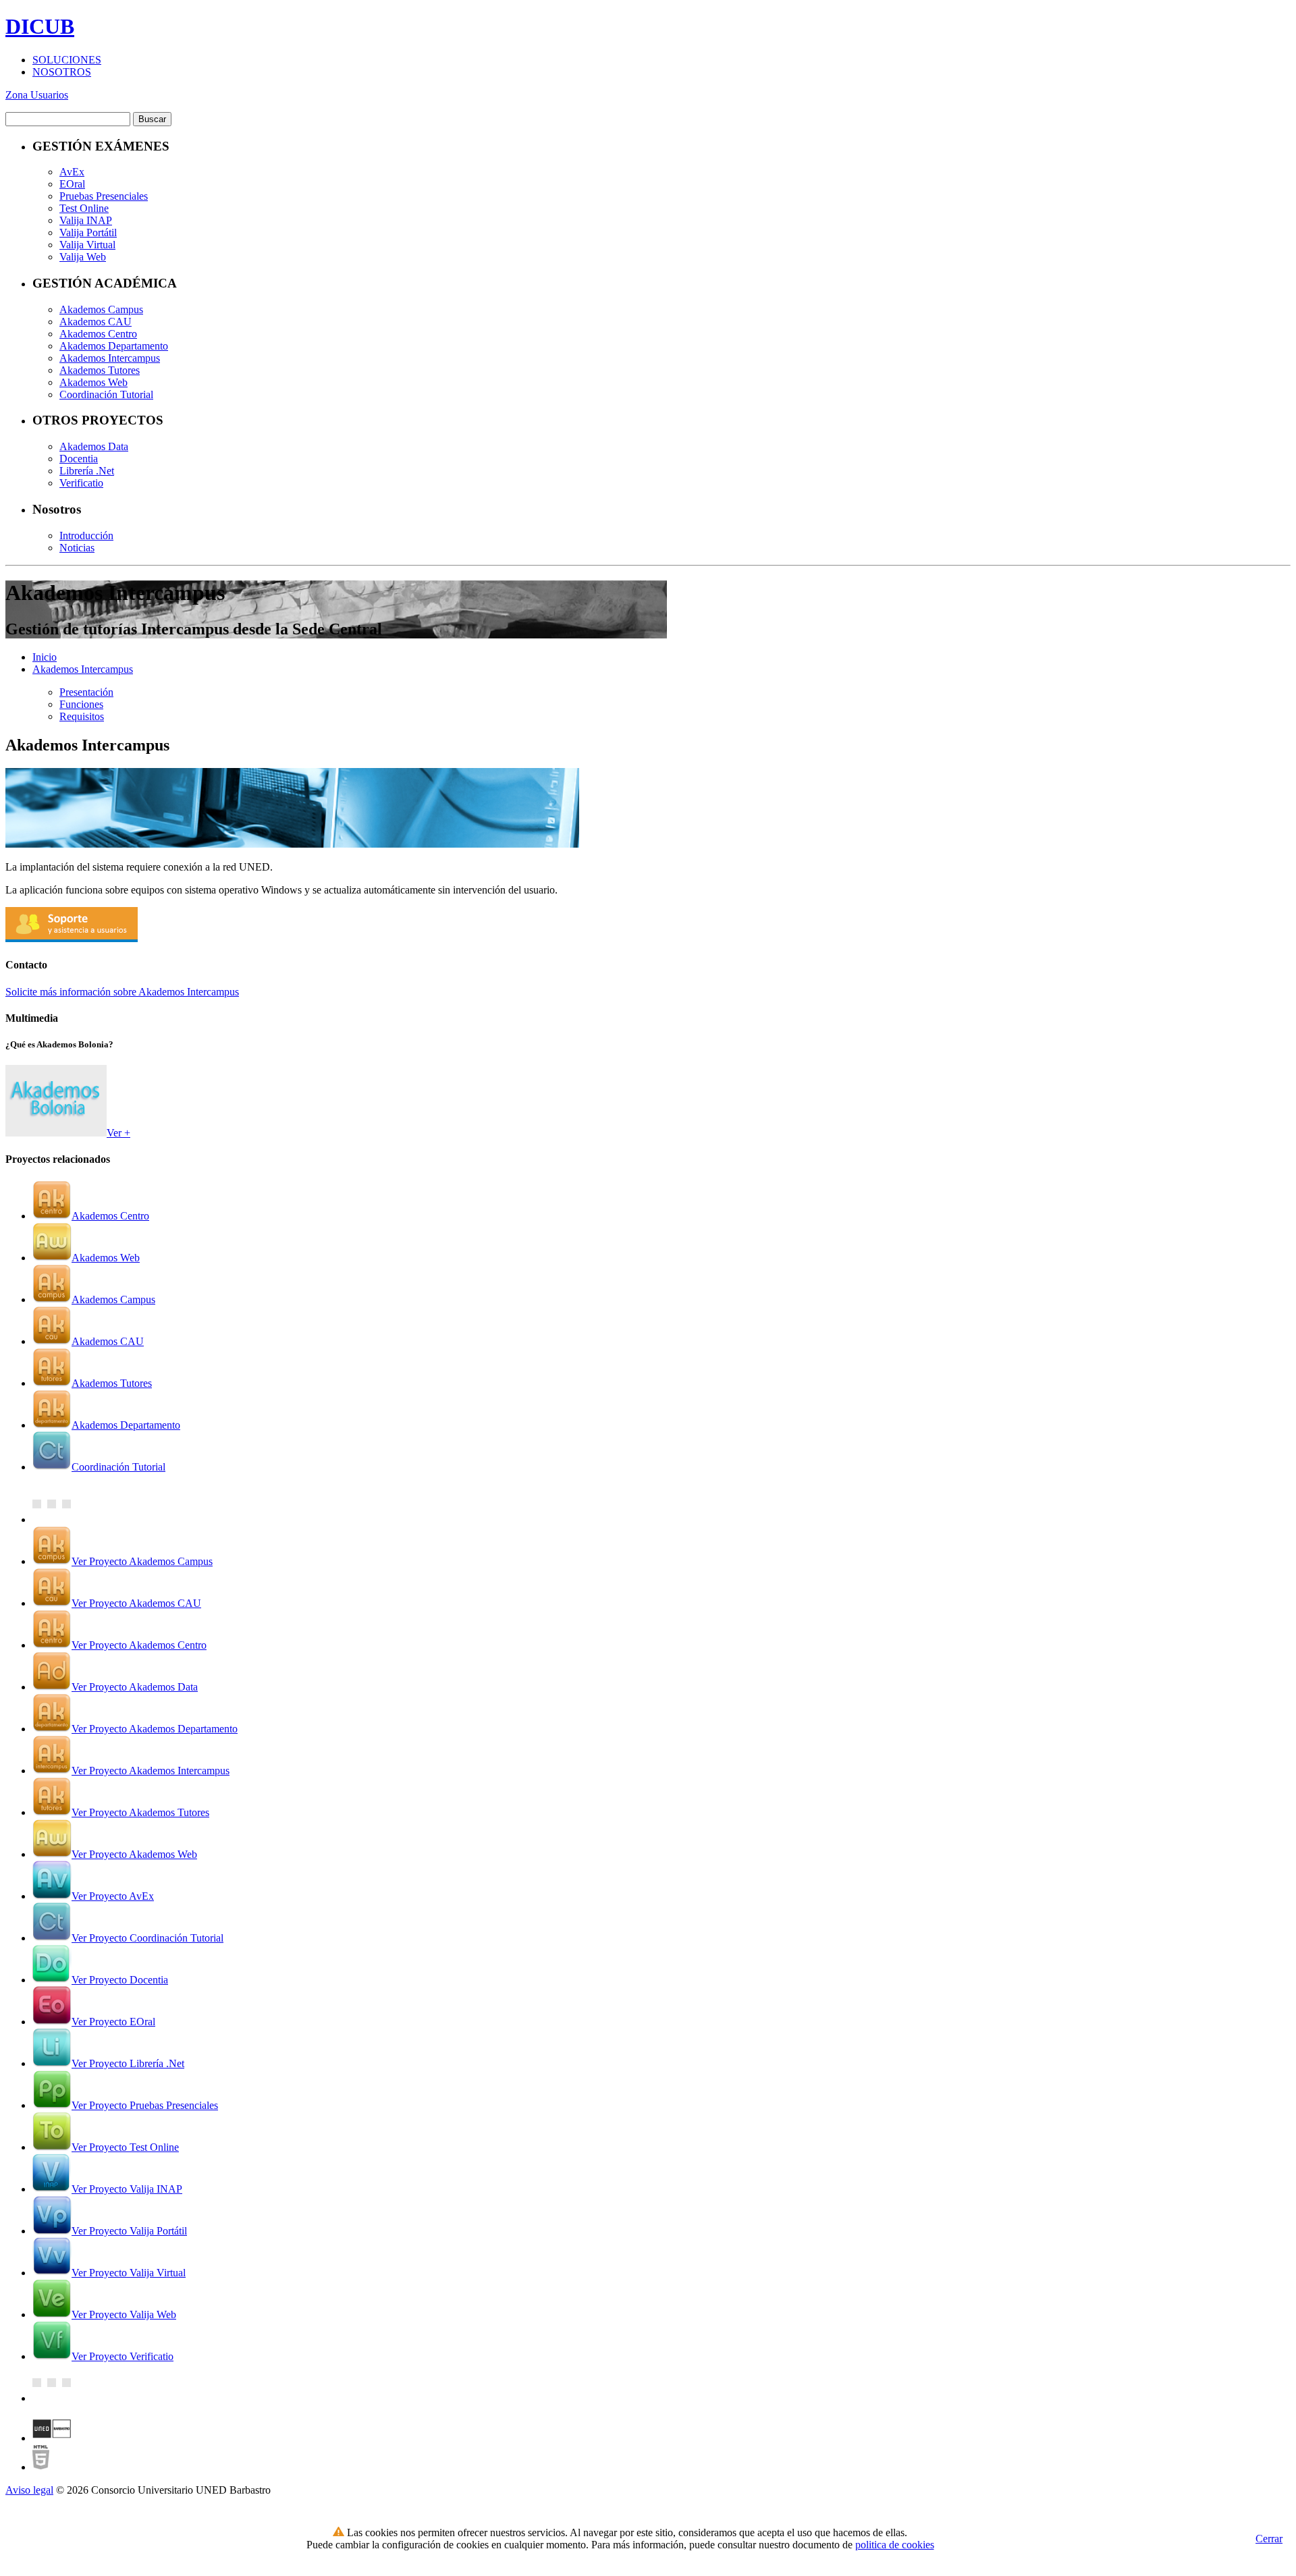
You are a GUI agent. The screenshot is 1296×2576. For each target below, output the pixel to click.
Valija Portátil (88, 232)
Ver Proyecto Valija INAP (127, 2189)
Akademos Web (93, 382)
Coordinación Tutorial (106, 394)
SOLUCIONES (67, 60)
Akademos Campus (101, 309)
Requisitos (82, 716)
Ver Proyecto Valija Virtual (129, 2273)
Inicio (45, 657)
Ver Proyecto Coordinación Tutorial (147, 1938)
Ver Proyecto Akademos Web (134, 1854)
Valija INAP (86, 220)
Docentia (79, 459)
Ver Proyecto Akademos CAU (136, 1603)
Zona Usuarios (37, 95)
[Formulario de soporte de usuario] (72, 938)
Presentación (86, 692)
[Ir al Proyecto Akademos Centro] (52, 1216)
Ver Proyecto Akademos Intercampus (151, 1771)
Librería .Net (87, 471)
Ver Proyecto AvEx (113, 1896)
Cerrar (1269, 2539)
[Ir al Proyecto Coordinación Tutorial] (52, 1467)
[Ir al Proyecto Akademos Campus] (52, 1299)
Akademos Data (94, 446)
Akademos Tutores (100, 370)
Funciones (81, 704)
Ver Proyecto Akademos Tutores (140, 1812)
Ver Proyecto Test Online (125, 2147)
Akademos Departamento (114, 346)
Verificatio (81, 483)
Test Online (84, 208)
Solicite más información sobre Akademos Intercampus (122, 992)
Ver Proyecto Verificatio (123, 2356)
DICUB (40, 26)
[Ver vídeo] (56, 1133)
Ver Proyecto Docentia (120, 1980)
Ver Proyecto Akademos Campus (142, 1561)
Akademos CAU (96, 322)
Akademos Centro (98, 334)
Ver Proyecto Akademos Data (135, 1687)
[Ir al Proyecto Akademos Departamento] (52, 1425)
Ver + (118, 1133)
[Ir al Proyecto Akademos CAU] (52, 1341)
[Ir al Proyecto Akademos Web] (52, 1258)
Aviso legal (29, 2490)
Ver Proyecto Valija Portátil (129, 2231)
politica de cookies (895, 2545)
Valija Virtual (87, 245)
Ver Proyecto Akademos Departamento (155, 1729)
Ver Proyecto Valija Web (124, 2314)
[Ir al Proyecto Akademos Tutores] (52, 1383)
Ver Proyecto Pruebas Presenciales (145, 2105)
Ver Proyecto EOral (113, 2022)
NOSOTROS (62, 72)
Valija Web (83, 257)
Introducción (86, 536)
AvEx (72, 172)
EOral (72, 184)
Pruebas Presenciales (104, 196)
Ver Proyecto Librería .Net (128, 2063)
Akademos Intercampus (110, 358)
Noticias (77, 548)
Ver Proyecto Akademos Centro (139, 1645)
